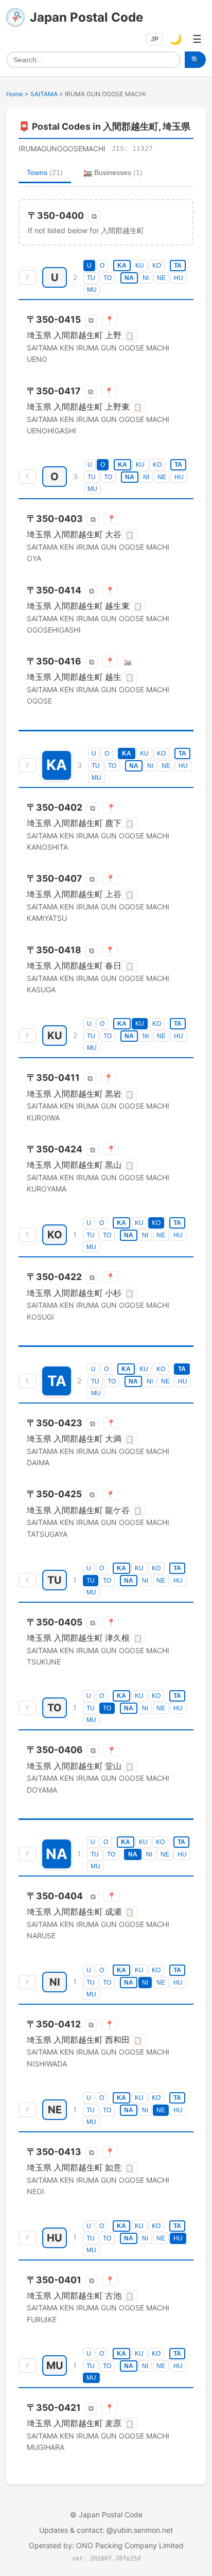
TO (108, 278)
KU (140, 266)
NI (146, 278)
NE (161, 278)
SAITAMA (44, 94)
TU (91, 278)
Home (15, 94)
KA (122, 266)
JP (155, 39)
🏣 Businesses (113, 172)
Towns (45, 172)
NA (129, 278)
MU (92, 290)
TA (178, 266)
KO (157, 266)
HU (179, 278)
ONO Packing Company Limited (130, 2545)
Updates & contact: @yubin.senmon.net (106, 2530)
